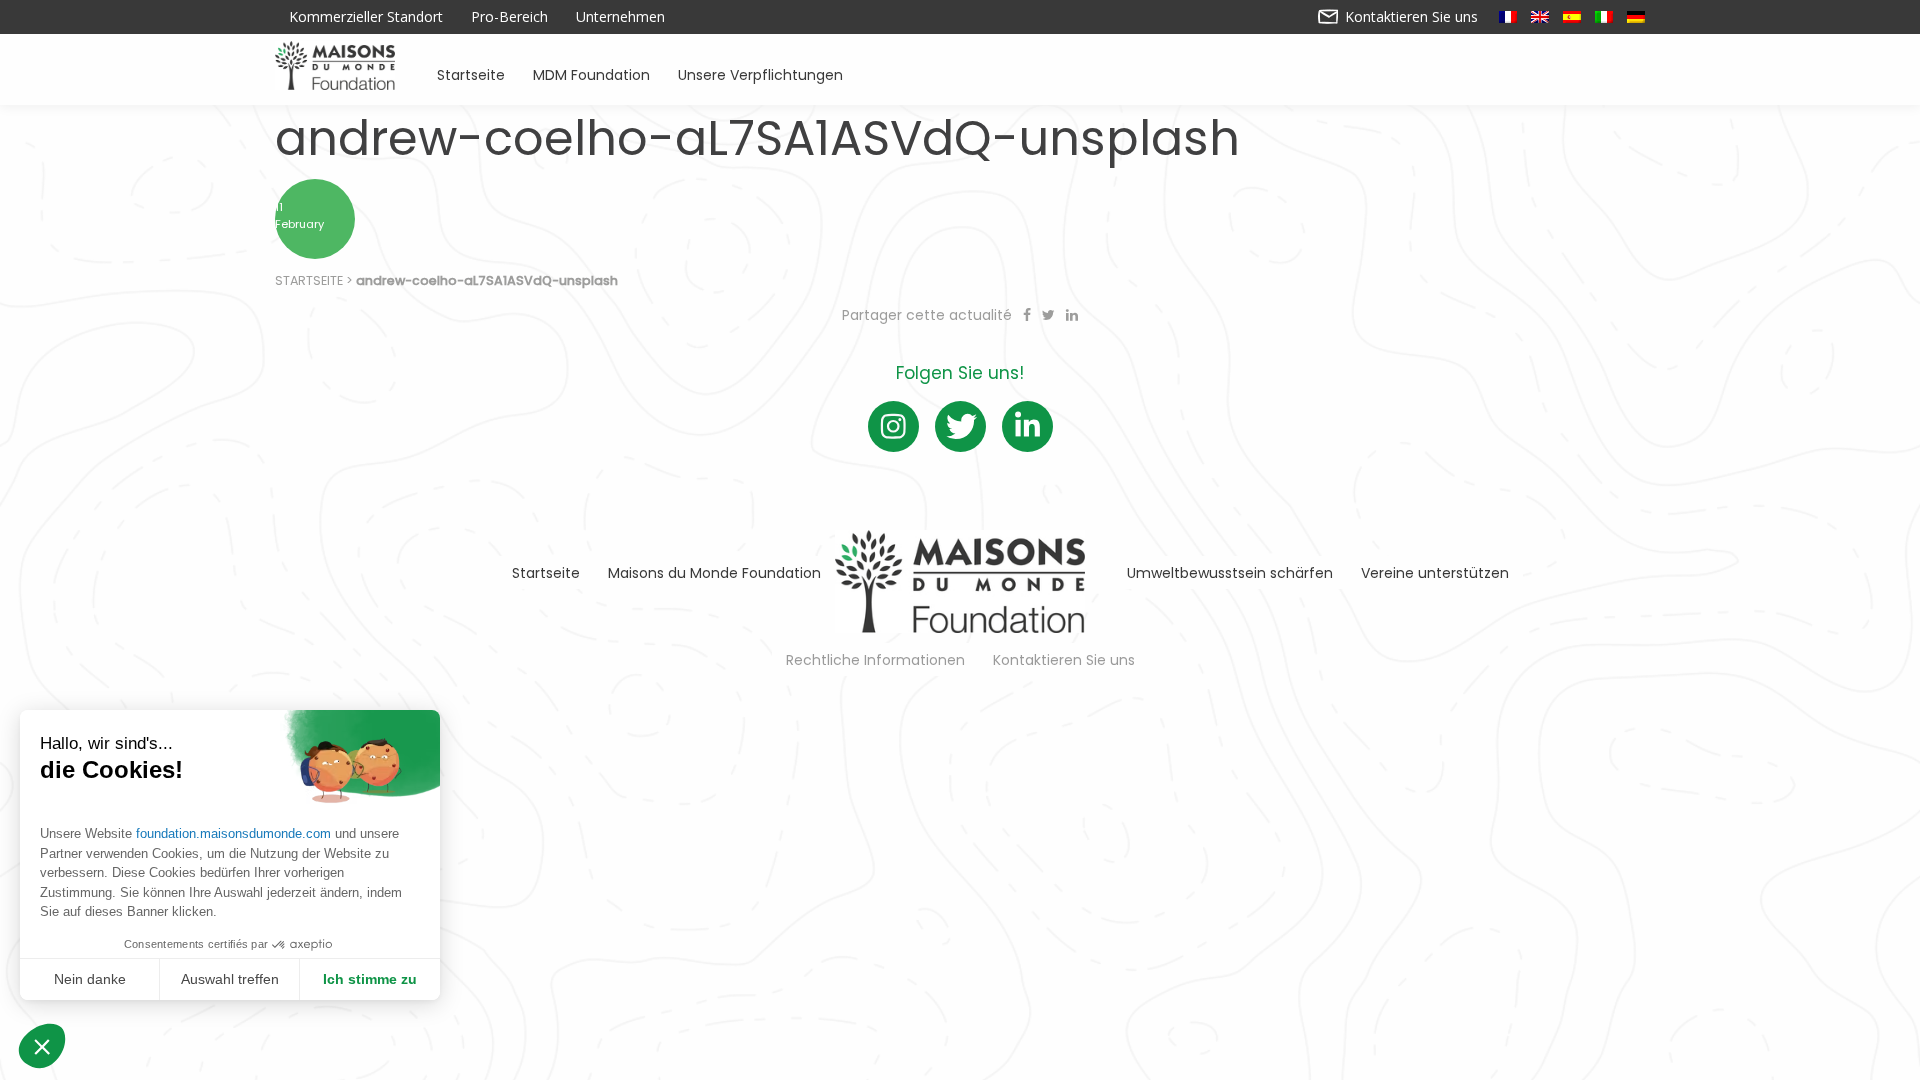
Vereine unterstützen (1435, 573)
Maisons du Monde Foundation (714, 573)
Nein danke (90, 979)
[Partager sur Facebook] (1029, 315)
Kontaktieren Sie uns (1409, 17)
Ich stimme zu (370, 979)
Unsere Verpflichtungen (760, 73)
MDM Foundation (591, 73)
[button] (42, 1046)
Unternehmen (620, 17)
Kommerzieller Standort (366, 17)
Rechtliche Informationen (875, 660)
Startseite (471, 73)
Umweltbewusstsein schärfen (1230, 573)
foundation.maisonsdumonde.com (233, 833)
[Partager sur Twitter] (1050, 315)
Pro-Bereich (509, 17)
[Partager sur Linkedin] (1072, 315)
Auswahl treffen (230, 979)
